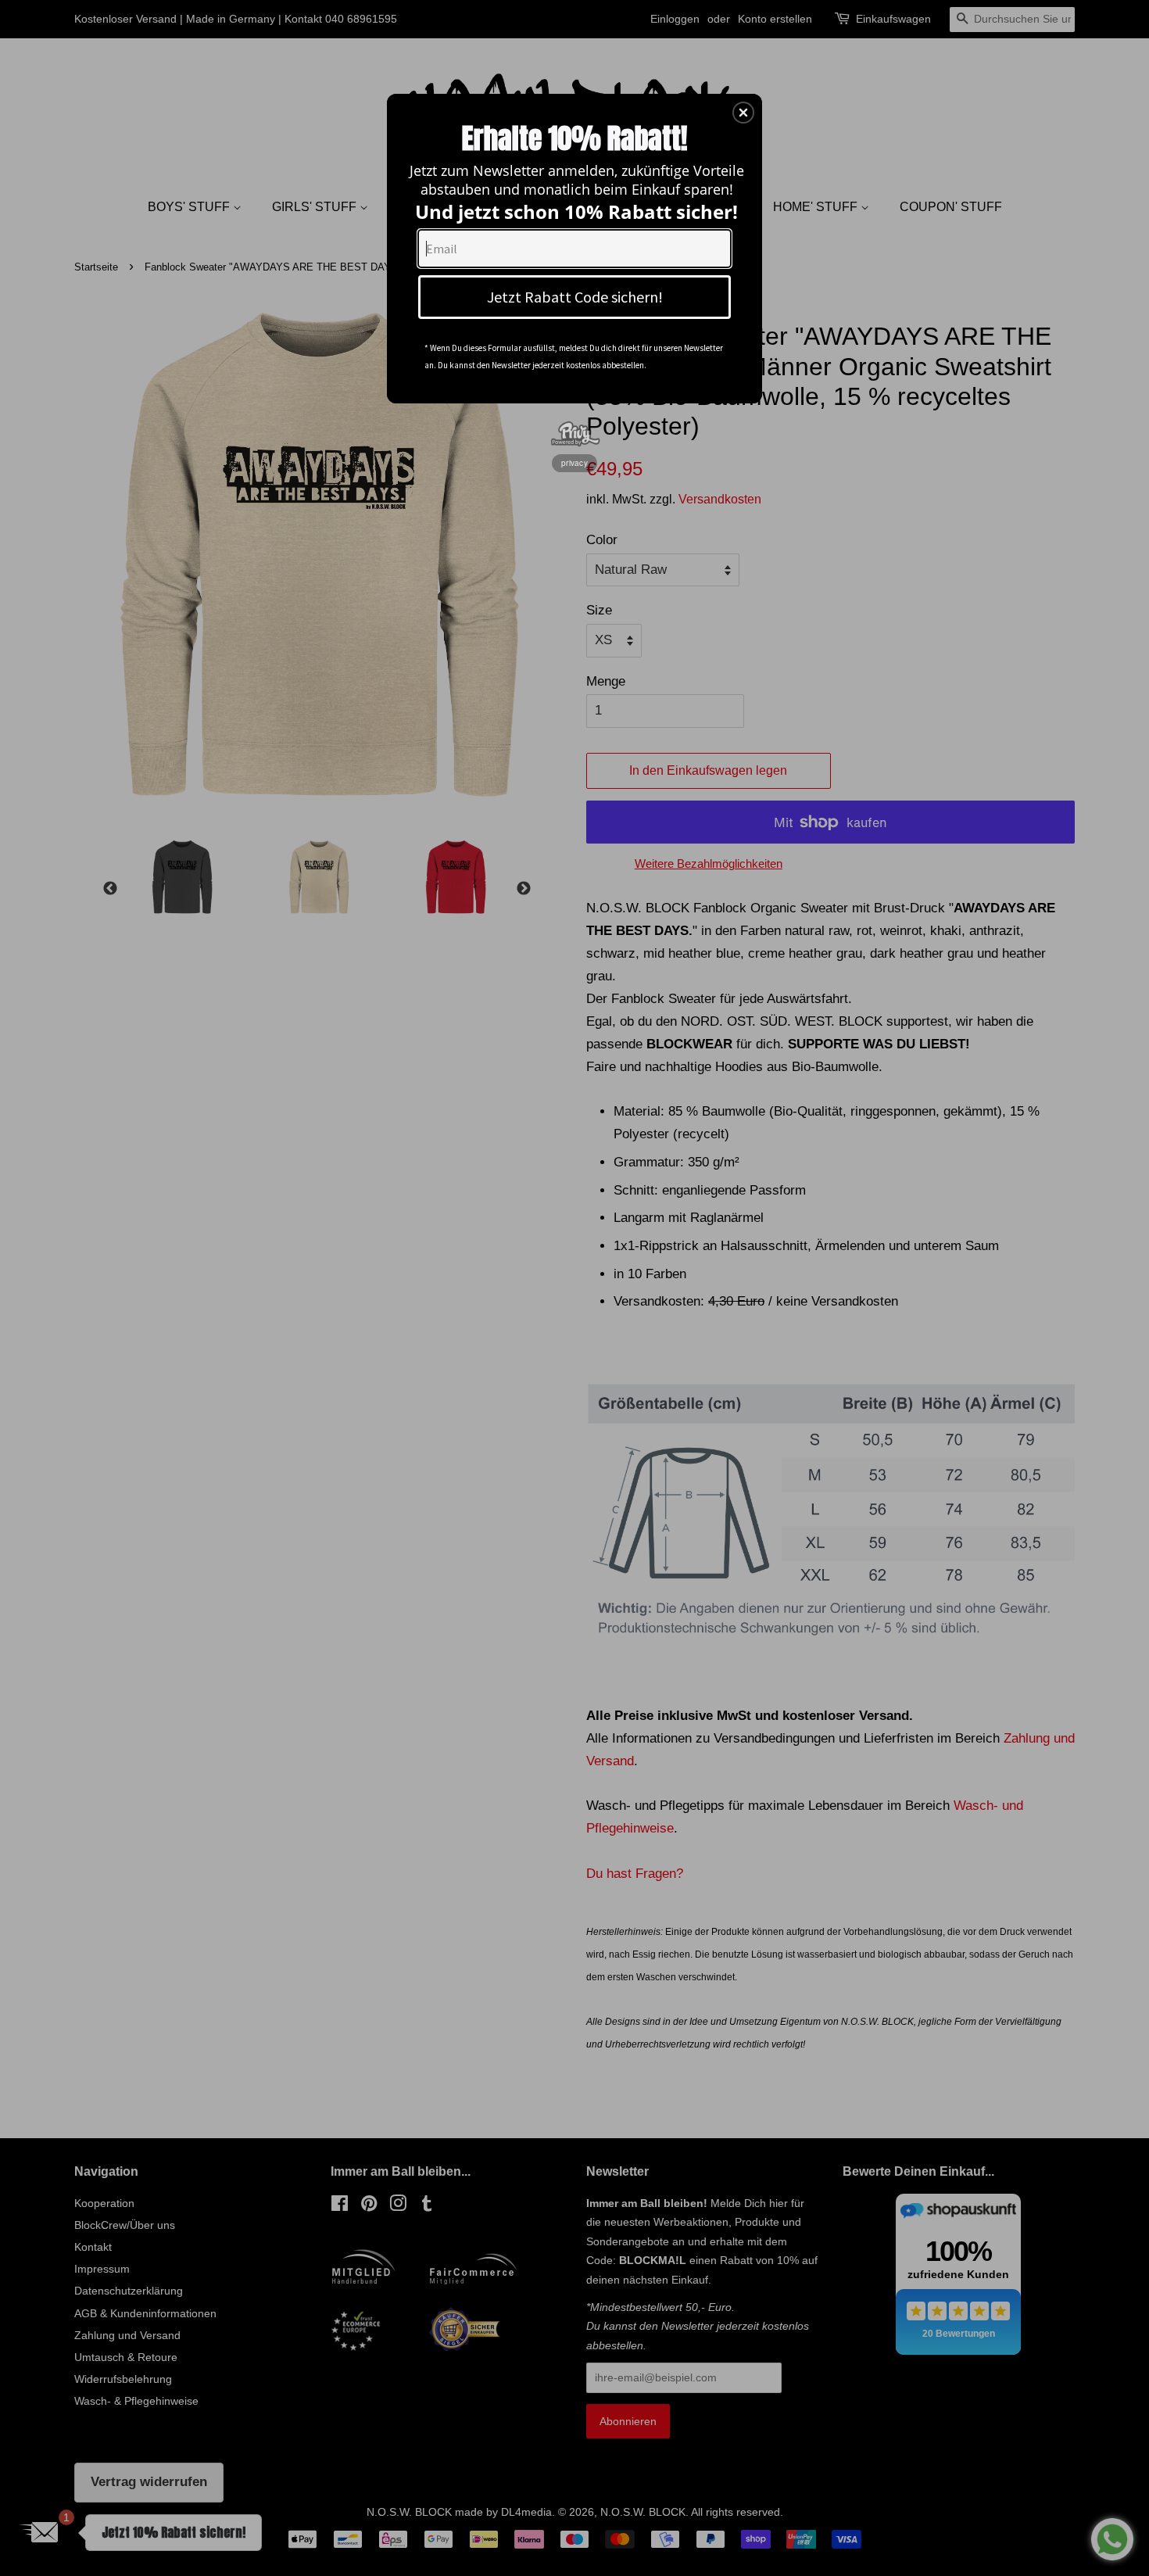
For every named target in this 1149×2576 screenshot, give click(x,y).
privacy (574, 463)
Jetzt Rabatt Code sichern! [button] (575, 297)
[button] (743, 113)
